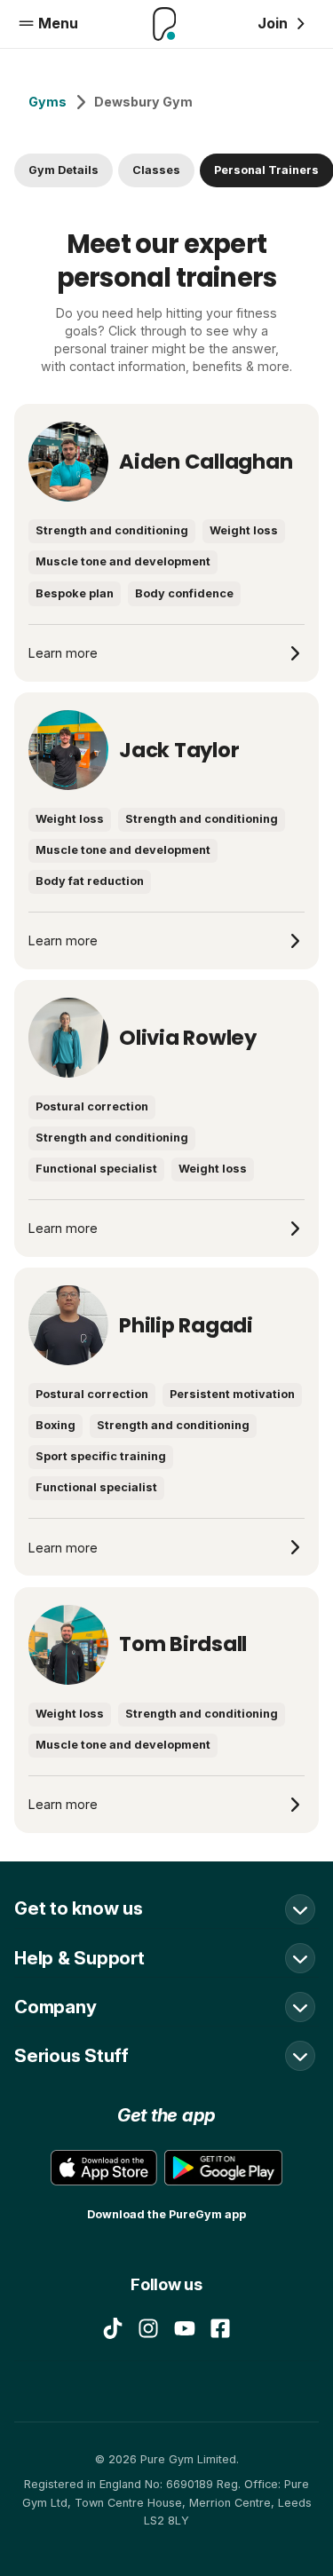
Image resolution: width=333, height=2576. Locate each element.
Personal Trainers (266, 170)
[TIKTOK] (113, 2328)
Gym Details (63, 170)
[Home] (165, 24)
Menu (58, 23)
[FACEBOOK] (220, 2328)
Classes (156, 170)
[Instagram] (148, 2328)
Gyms (48, 102)
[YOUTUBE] (185, 2328)
